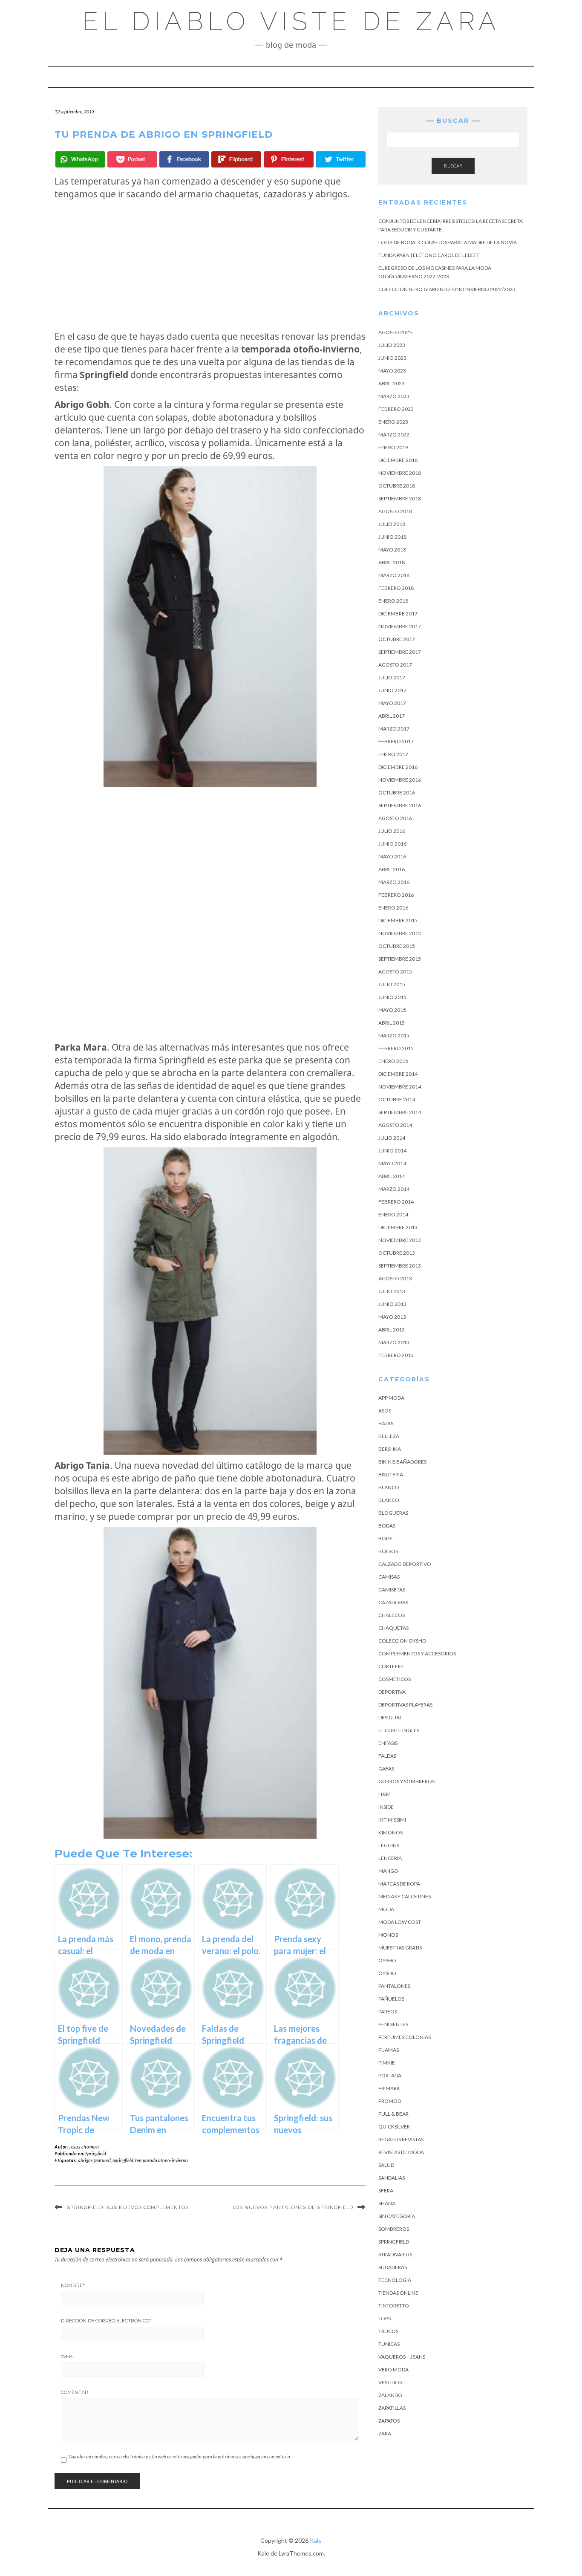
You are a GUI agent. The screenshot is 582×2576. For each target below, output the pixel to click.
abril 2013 (392, 1330)
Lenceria (390, 1858)
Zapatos (389, 2421)
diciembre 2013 (398, 1227)
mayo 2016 (392, 856)
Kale (316, 2540)
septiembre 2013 (400, 1266)
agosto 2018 (395, 511)
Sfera (386, 2190)
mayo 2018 (392, 550)
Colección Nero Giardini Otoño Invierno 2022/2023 (447, 289)
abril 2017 (392, 716)
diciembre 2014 (398, 1074)
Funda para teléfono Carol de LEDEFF (429, 255)
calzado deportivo (405, 1564)
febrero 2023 (396, 409)
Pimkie (387, 2063)
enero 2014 (393, 1214)
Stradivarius (395, 2254)
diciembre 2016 (398, 767)
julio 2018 (392, 524)
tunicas (389, 2344)
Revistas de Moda (401, 2152)
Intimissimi (392, 1820)
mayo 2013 (392, 1317)
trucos (388, 2331)
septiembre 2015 (400, 959)
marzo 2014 (394, 1189)
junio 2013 (392, 1304)
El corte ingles (399, 1730)
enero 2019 (393, 447)
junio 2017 (392, 690)
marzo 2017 (394, 729)
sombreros (394, 2229)
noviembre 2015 (400, 933)
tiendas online (398, 2293)
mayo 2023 (392, 371)
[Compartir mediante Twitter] (341, 159)
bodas (387, 1526)
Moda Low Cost (400, 1922)
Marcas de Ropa (399, 1884)
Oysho (387, 1960)
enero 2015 (393, 1061)
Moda (386, 1909)
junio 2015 (392, 997)
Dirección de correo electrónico (106, 2321)
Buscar (453, 166)
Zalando (390, 2395)
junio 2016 (392, 844)
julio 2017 (392, 677)
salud (386, 2165)
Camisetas (392, 1590)
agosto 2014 (395, 1125)
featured (102, 2160)
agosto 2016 (395, 818)
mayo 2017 (392, 703)
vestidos (390, 2382)
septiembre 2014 (400, 1112)
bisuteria (391, 1474)
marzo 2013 (394, 1342)
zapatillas (392, 2408)
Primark (389, 2088)
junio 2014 (392, 1151)
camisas (389, 1577)
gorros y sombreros (406, 1781)
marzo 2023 (394, 396)
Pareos (388, 2011)
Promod (390, 2101)
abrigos (85, 2160)
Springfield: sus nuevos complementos (128, 2207)
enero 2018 (393, 601)
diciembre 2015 (398, 920)
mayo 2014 (392, 1163)
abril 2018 (392, 562)
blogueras (393, 1513)
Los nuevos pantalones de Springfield (293, 2207)
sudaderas (393, 2267)
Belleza (389, 1436)
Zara (385, 2433)
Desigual (390, 1717)
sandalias (392, 2178)
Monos (388, 1935)
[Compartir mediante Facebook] (184, 159)
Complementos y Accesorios (417, 1653)
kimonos (390, 1832)
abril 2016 (392, 869)
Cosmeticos (395, 1679)
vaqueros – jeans (402, 2357)
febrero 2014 (396, 1202)
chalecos (392, 1615)
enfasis (388, 1743)
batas (386, 1423)
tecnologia (395, 2280)
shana (387, 2203)
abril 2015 (392, 1023)
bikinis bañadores (402, 1462)
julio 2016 (392, 831)
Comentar (75, 2392)
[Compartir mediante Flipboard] (236, 159)
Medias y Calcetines (405, 1896)
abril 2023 (392, 383)
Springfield (96, 2153)
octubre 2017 (397, 639)
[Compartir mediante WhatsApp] (80, 159)
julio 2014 (392, 1138)
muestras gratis (400, 1948)
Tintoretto (394, 2306)
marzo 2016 (394, 882)
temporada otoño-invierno (161, 2160)
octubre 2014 (397, 1099)
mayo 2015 (392, 1010)
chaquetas (393, 1628)
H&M (385, 1794)
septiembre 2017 (400, 652)
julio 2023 (392, 345)
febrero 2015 (396, 1048)
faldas (387, 1756)
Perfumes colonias (405, 2037)
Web (67, 2357)
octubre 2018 (397, 486)
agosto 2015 (395, 972)
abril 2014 (392, 1176)
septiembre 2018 (400, 498)
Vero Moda (393, 2370)
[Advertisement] (210, 265)
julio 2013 (392, 1291)
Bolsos (388, 1551)
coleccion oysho (402, 1641)
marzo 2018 (394, 575)
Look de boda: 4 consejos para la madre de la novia (448, 242)
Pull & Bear (393, 2114)
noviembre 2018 (400, 473)
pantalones (394, 1986)
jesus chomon (84, 2147)
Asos (385, 1411)
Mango (388, 1871)
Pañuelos (391, 1999)
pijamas (389, 2050)
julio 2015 (392, 984)
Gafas (386, 1769)
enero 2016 (393, 908)
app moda (391, 1398)
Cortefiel (392, 1666)
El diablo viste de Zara (291, 21)
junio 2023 (392, 358)
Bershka (390, 1449)
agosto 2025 (395, 332)
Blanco (389, 1487)
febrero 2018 (396, 588)
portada (390, 2075)
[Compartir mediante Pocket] (132, 159)
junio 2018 (392, 537)
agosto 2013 (395, 1278)
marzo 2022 (394, 435)
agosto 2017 (395, 665)
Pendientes (393, 2024)
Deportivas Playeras (405, 1705)
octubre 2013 (397, 1253)
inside (386, 1807)
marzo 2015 (394, 1035)
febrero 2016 (396, 895)
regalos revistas (401, 2139)
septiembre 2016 (400, 805)
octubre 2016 (397, 793)
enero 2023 (393, 422)
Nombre (73, 2285)
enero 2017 (393, 754)
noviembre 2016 (400, 780)
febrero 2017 (396, 741)
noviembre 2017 (400, 626)
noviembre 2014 (400, 1087)
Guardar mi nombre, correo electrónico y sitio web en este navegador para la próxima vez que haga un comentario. (180, 2456)
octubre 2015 (397, 946)
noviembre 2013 (400, 1240)
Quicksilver (394, 2127)
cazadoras (393, 1602)
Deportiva (392, 1692)
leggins (389, 1845)
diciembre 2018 (398, 460)
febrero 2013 (396, 1355)
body (385, 1538)
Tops (385, 2318)
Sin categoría (397, 2216)
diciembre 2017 (398, 614)
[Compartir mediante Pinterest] (289, 159)
